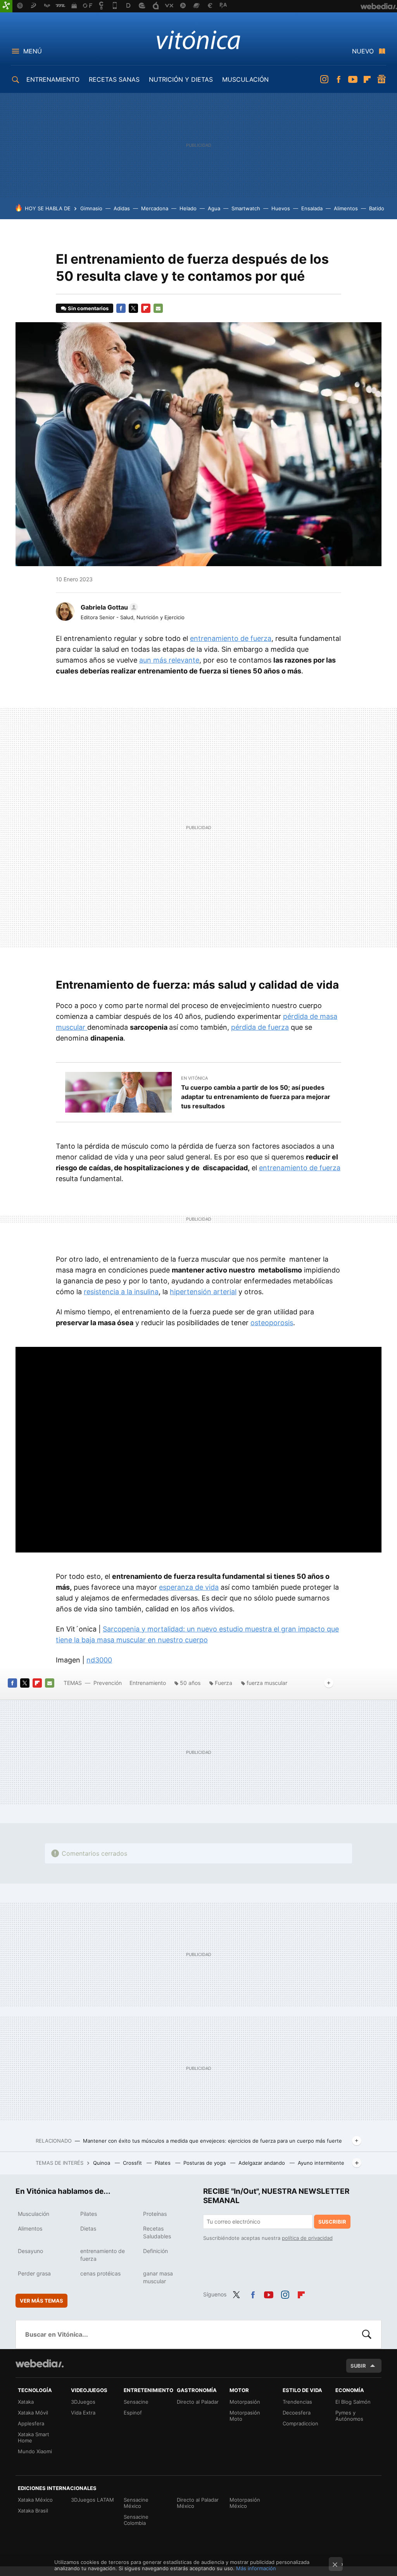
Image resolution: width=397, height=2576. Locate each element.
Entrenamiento (148, 1683)
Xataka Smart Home (34, 2437)
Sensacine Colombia (136, 2520)
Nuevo (363, 51)
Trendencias (297, 2402)
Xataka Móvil (33, 2413)
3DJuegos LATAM (92, 2500)
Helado (188, 208)
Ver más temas (41, 2301)
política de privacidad (307, 2238)
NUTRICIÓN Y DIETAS (181, 79)
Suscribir (332, 2222)
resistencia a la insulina (121, 1292)
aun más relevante (169, 660)
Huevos (281, 208)
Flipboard (367, 79)
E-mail (158, 308)
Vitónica (198, 39)
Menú (33, 51)
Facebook (338, 79)
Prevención (108, 1683)
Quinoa (102, 2163)
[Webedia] (40, 2363)
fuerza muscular (267, 1683)
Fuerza (224, 1683)
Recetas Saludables (157, 2232)
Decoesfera (297, 2413)
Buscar (367, 2334)
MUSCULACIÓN (245, 79)
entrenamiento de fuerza (231, 638)
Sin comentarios (88, 308)
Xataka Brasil (33, 2511)
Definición (155, 2251)
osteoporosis (272, 1323)
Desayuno (30, 2251)
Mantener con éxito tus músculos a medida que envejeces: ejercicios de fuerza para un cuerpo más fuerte (212, 2141)
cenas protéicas (100, 2273)
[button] (108, 607)
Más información (256, 2568)
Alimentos (346, 208)
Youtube (353, 79)
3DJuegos (83, 2402)
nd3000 (99, 1660)
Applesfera (31, 2423)
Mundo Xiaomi (35, 2451)
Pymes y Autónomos (349, 2416)
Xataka (26, 2402)
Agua (214, 208)
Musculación (34, 2214)
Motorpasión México (245, 2503)
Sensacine (136, 2402)
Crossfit (133, 2163)
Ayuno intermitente (321, 2163)
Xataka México (35, 2500)
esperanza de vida (189, 1587)
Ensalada (312, 208)
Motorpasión (245, 2402)
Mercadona (155, 208)
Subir (358, 2366)
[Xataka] (6, 6)
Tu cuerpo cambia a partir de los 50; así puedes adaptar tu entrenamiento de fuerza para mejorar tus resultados (256, 1097)
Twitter (133, 308)
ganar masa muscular (158, 2277)
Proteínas (155, 2214)
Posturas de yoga (205, 2163)
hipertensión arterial (203, 1292)
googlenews (381, 79)
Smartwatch (246, 208)
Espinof (133, 2413)
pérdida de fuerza (260, 1027)
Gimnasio (91, 208)
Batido (377, 208)
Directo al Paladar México (198, 2503)
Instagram (324, 79)
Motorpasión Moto (245, 2416)
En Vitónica (194, 1078)
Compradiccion (300, 2423)
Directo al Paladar (198, 2402)
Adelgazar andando (262, 2163)
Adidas (122, 208)
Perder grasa (34, 2273)
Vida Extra (83, 2413)
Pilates (163, 2163)
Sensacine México (136, 2503)
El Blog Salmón (353, 2402)
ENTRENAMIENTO (53, 79)
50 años (190, 1683)
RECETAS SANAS (114, 79)
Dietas (88, 2228)
